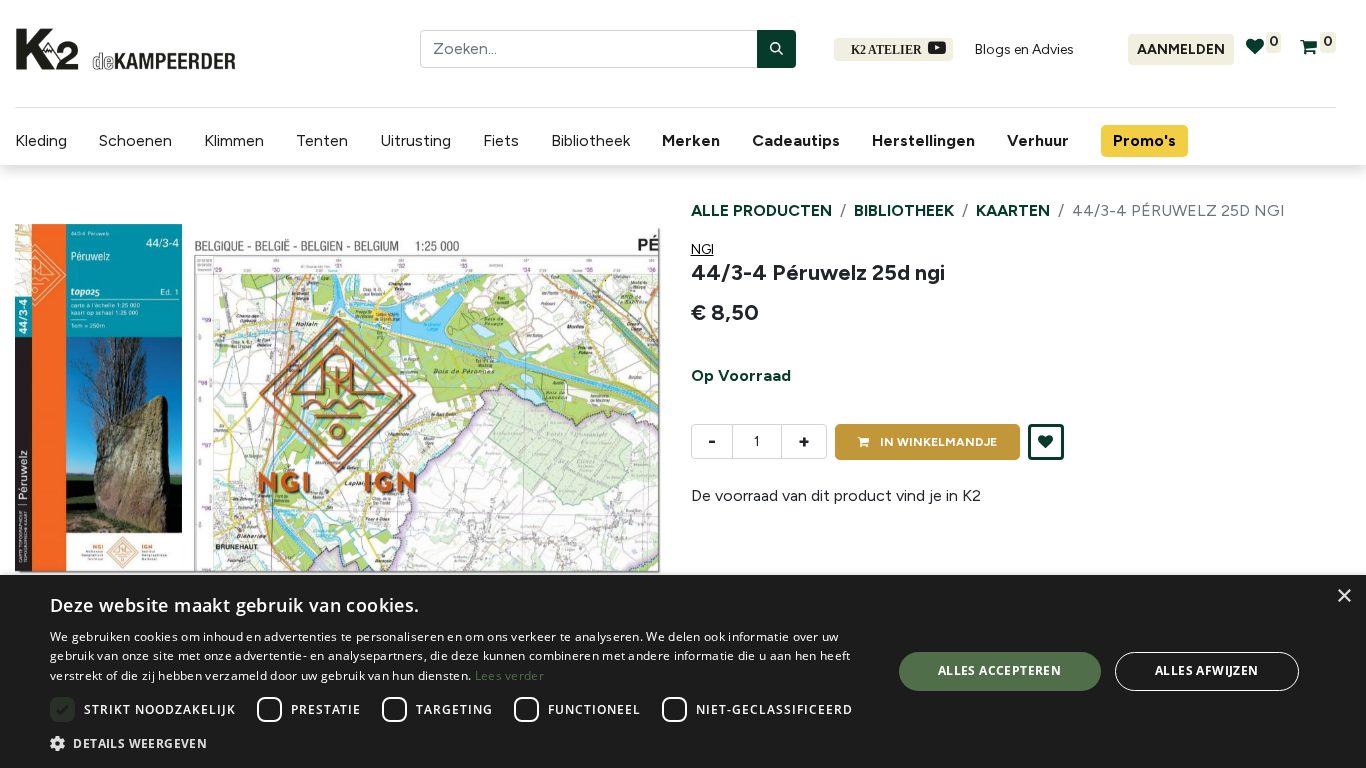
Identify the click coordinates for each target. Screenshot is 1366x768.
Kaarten (1013, 210)
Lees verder (509, 675)
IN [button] (937, 442)
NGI (702, 249)
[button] (63, 399)
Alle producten (761, 210)
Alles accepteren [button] (999, 670)
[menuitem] (695, 141)
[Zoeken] (776, 49)
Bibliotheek (904, 210)
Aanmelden (1181, 49)
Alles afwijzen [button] (1207, 670)
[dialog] (683, 671)
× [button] (1343, 596)
